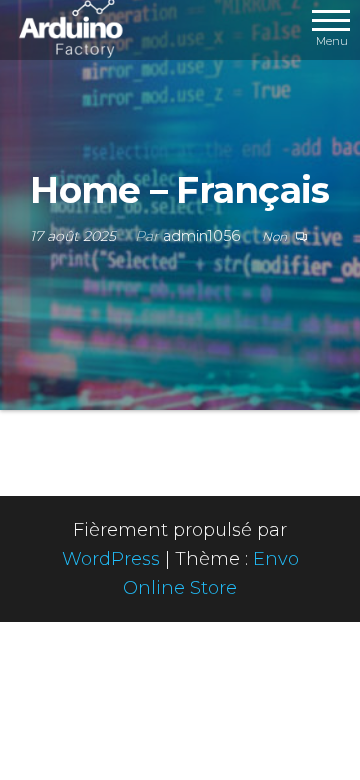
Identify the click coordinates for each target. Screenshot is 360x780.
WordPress (111, 559)
